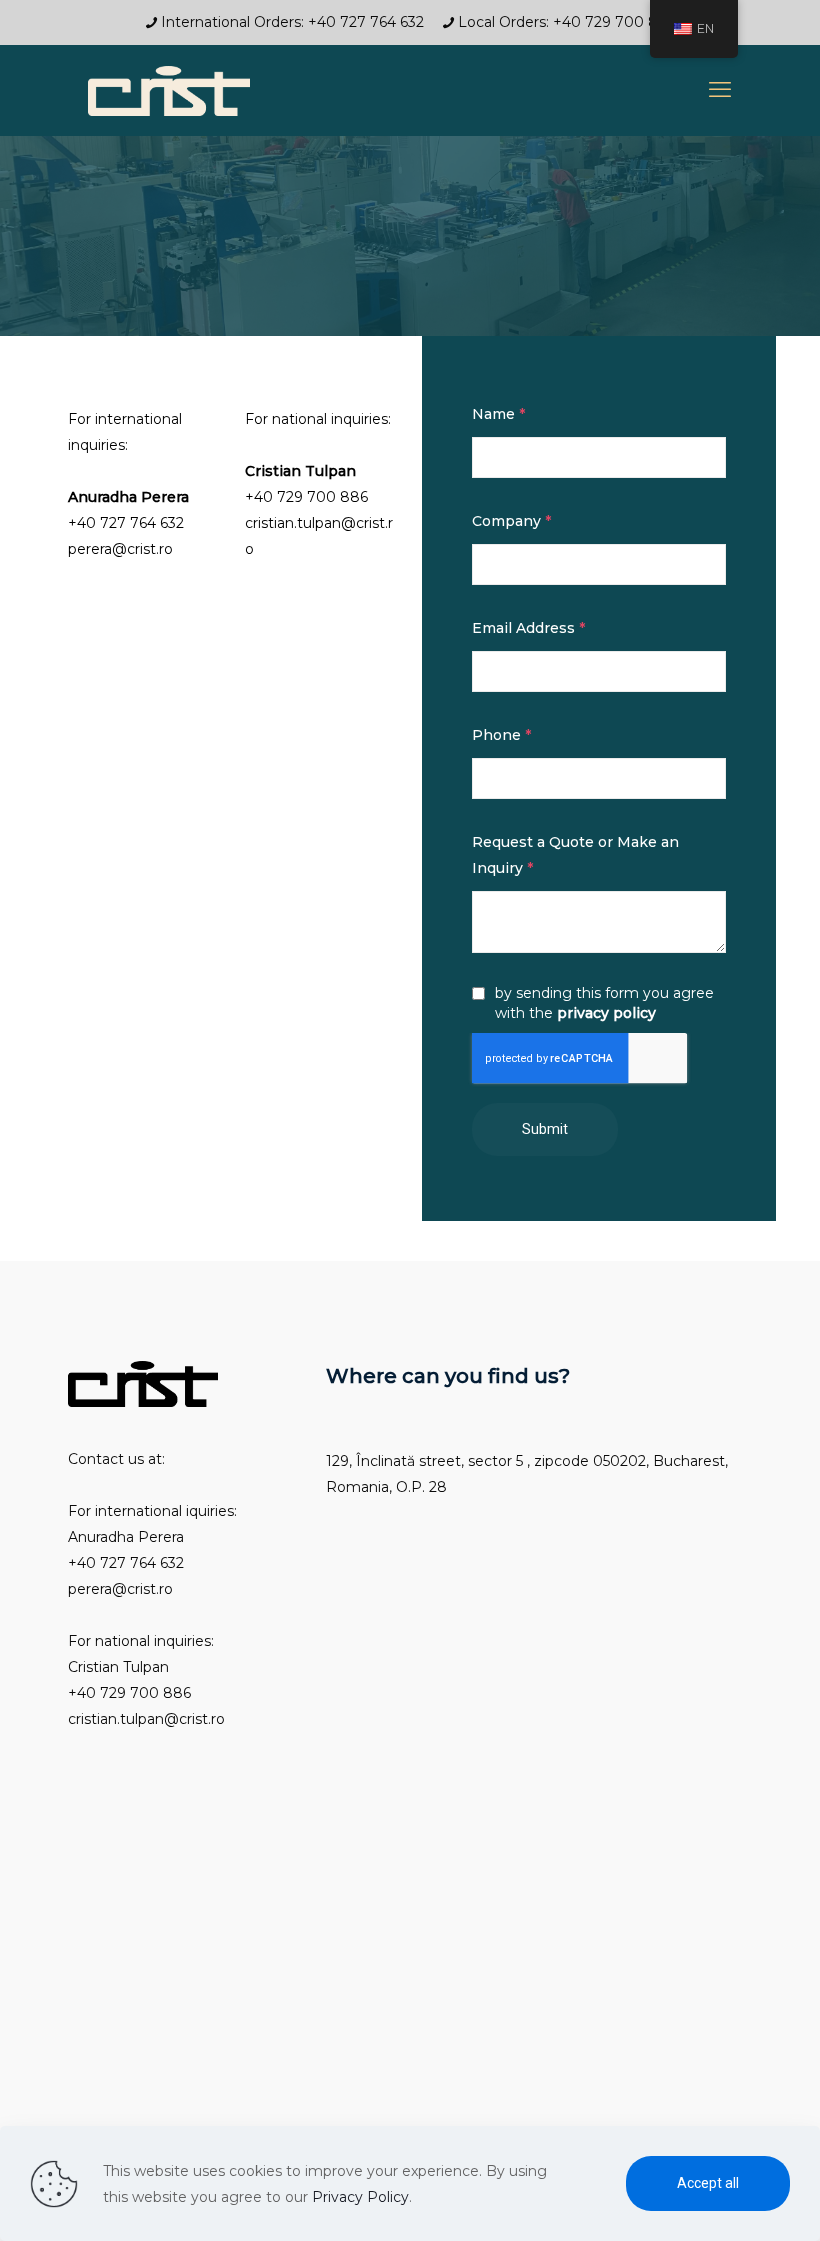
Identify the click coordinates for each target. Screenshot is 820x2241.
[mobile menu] (720, 90)
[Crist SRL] (169, 90)
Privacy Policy (360, 2197)
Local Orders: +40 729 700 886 (567, 22)
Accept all (708, 2183)
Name (498, 414)
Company (511, 521)
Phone (501, 735)
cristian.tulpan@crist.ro (146, 1719)
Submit (545, 1129)
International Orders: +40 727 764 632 (296, 22)
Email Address (528, 628)
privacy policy (606, 1013)
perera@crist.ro (120, 549)
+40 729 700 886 (306, 497)
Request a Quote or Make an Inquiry (575, 855)
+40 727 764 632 (126, 523)
